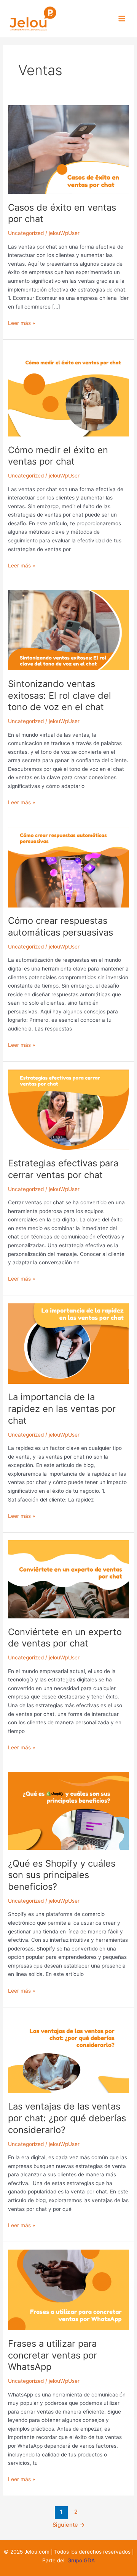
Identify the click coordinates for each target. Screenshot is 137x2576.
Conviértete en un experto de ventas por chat (65, 1638)
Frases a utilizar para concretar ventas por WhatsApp (53, 2355)
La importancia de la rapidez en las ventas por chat (62, 1409)
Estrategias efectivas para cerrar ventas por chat (63, 1169)
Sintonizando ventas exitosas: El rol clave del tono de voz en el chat (60, 696)
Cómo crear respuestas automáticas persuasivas (61, 926)
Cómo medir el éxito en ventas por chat (58, 456)
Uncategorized (26, 233)
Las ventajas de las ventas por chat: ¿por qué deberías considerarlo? (67, 2118)
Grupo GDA (81, 2560)
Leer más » (22, 322)
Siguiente (69, 2525)
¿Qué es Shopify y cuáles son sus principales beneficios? (62, 1875)
